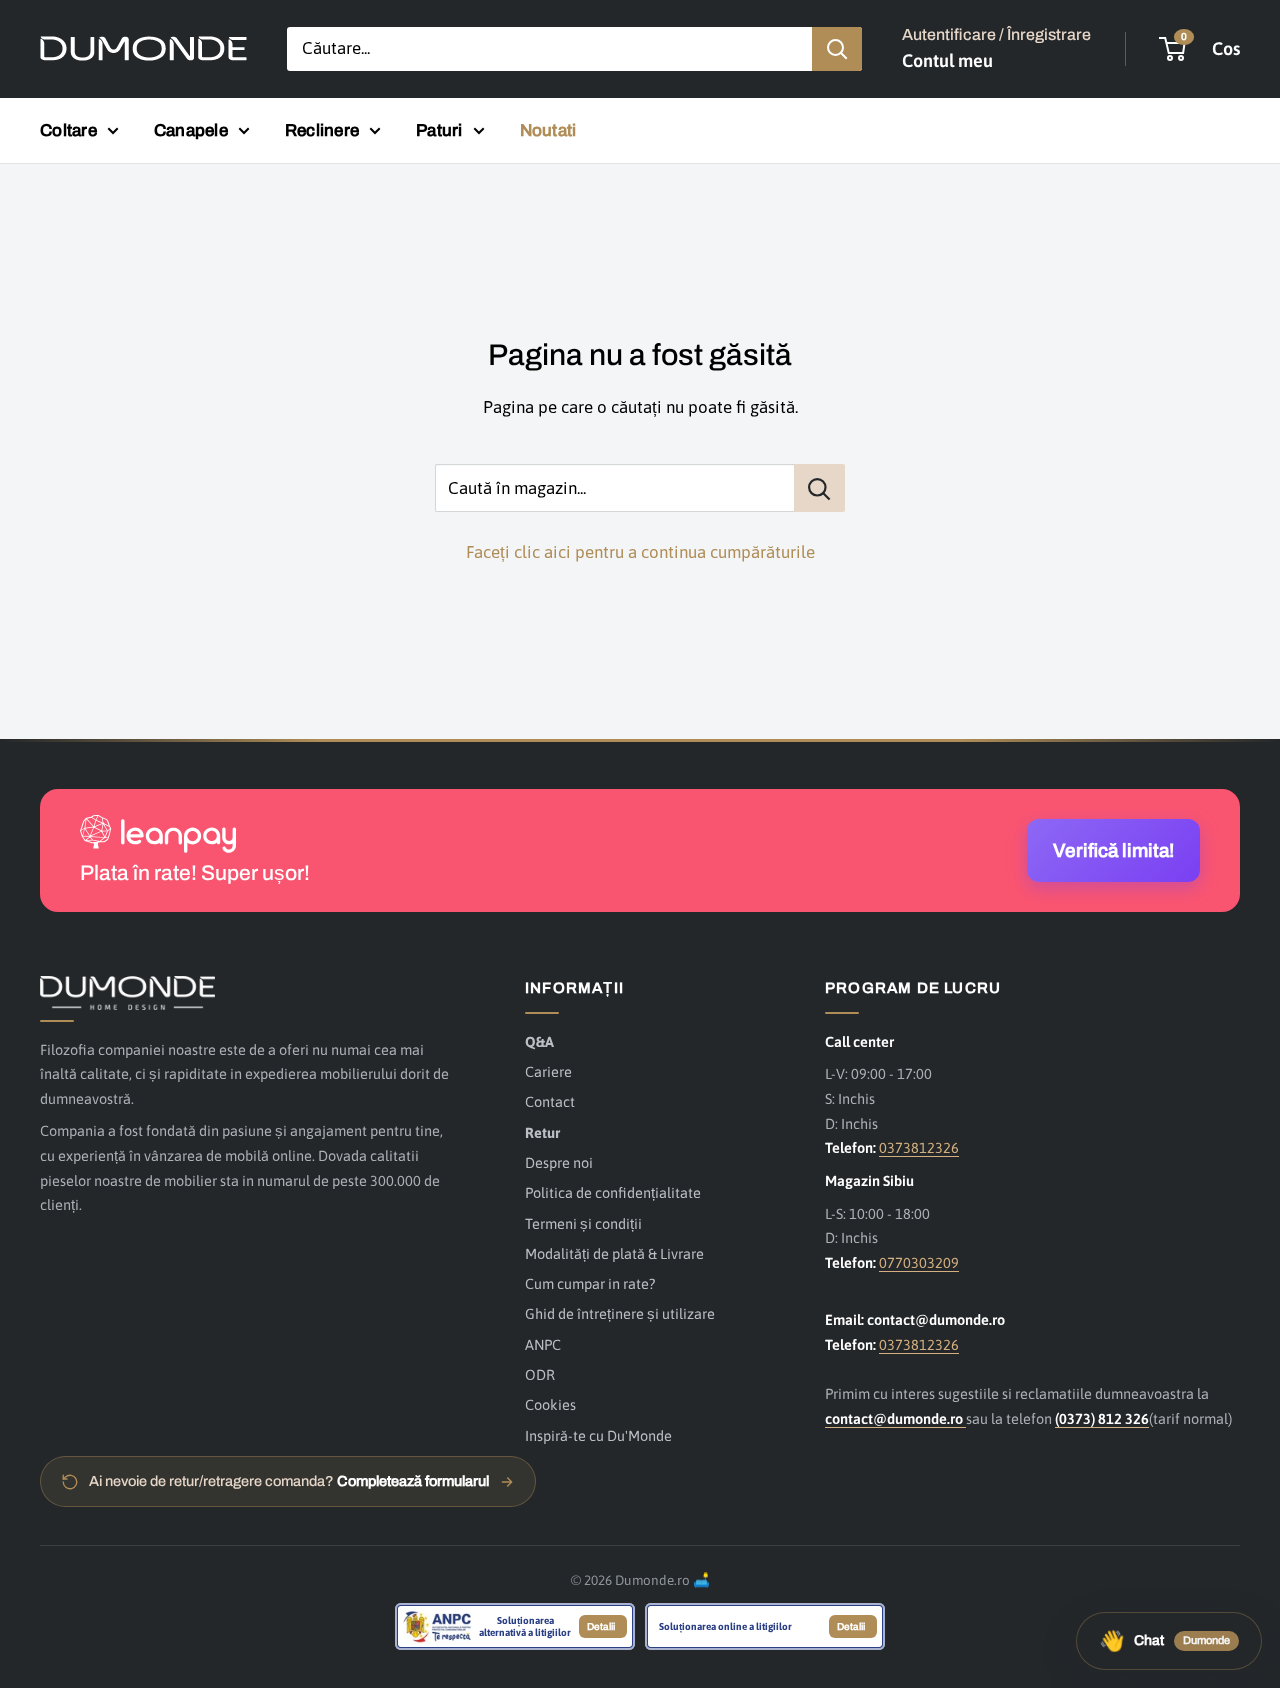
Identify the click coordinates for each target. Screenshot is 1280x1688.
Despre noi (559, 1162)
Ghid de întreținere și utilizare (620, 1313)
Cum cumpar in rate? (590, 1283)
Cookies (550, 1404)
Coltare (68, 130)
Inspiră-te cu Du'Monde (598, 1435)
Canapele (191, 130)
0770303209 (919, 1262)
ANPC (543, 1344)
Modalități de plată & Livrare (614, 1253)
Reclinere (322, 130)
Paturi (439, 130)
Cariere (548, 1071)
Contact (550, 1101)
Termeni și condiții (583, 1223)
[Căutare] (837, 49)
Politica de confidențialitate (613, 1192)
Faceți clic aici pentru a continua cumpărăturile (640, 552)
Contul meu (947, 60)
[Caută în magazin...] (819, 488)
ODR (540, 1374)
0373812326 (919, 1147)
